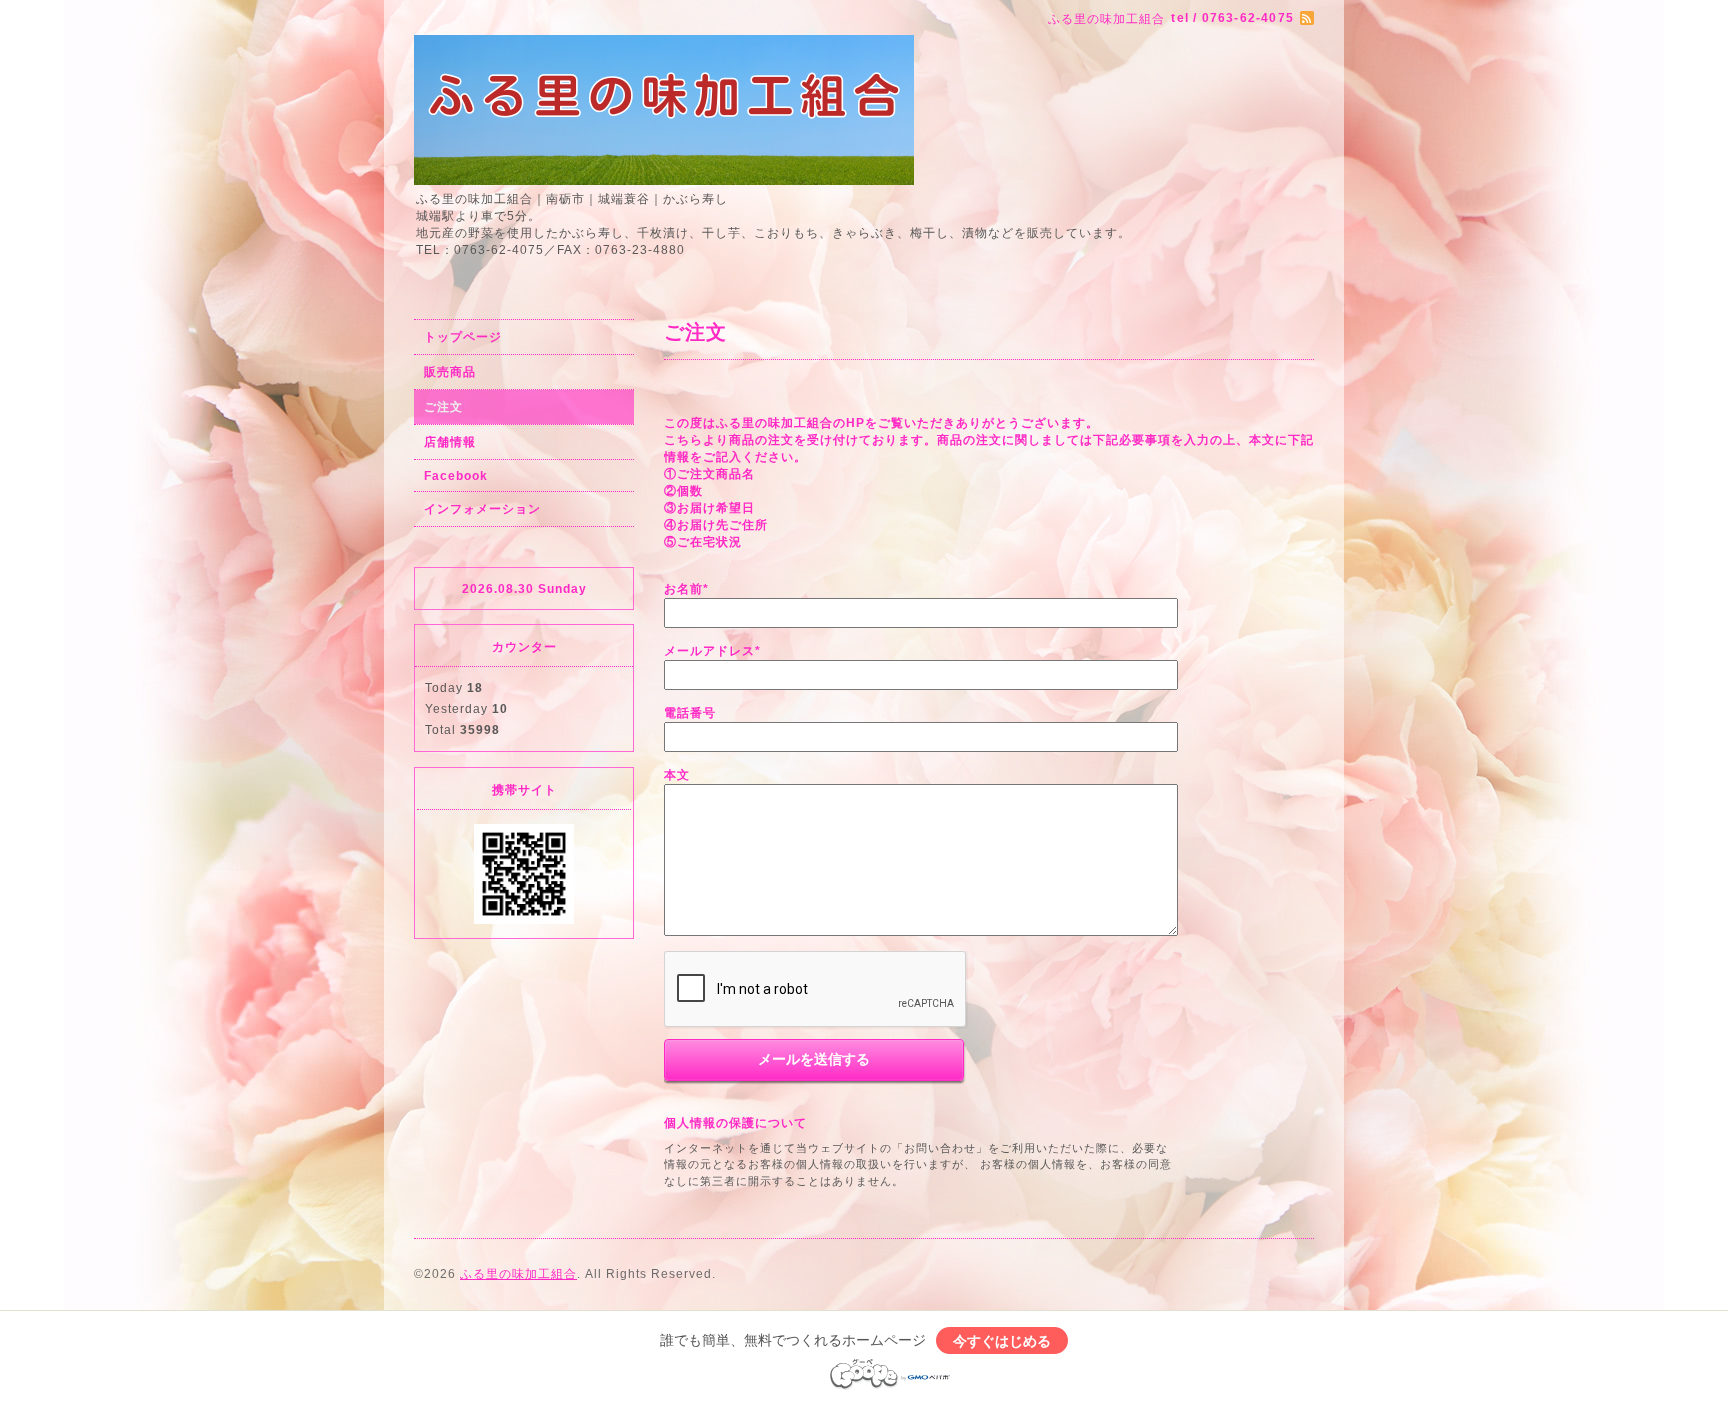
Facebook (456, 476)
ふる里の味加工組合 (518, 1274)
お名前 (686, 589)
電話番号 (690, 713)
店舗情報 (450, 442)
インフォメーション (482, 509)
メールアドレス (712, 651)
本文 (677, 775)
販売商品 (450, 372)
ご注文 (443, 407)
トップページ (463, 337)
